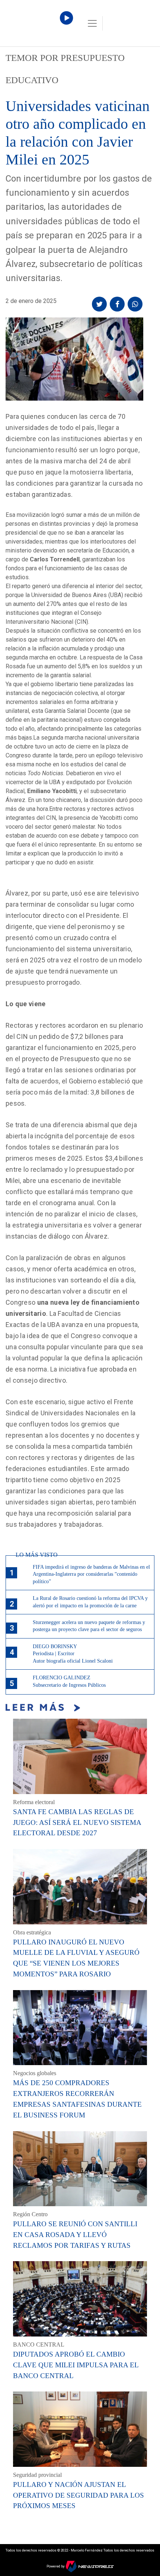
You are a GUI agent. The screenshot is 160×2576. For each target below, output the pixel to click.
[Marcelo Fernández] (37, 25)
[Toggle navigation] (92, 23)
